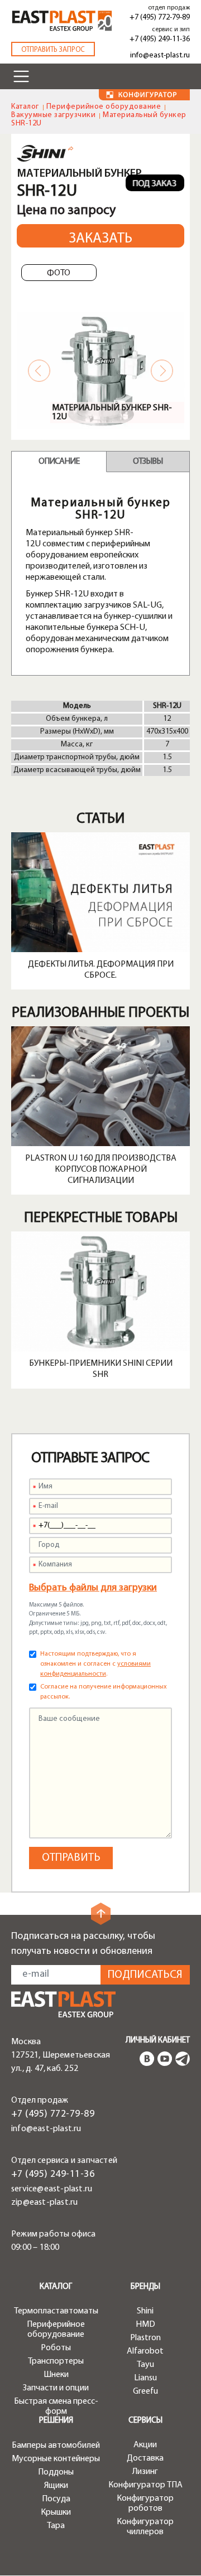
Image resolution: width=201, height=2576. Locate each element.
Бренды (145, 2287)
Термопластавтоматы (56, 2311)
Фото (59, 273)
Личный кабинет (158, 2041)
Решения (56, 2421)
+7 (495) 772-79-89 (160, 18)
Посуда (56, 2499)
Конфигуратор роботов (145, 2504)
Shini (145, 2311)
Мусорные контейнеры (56, 2459)
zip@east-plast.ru (44, 2203)
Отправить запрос (53, 50)
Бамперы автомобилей (56, 2446)
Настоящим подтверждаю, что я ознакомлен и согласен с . (95, 1664)
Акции (145, 2445)
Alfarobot (145, 2351)
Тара (56, 2526)
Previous (39, 371)
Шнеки (56, 2375)
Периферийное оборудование (104, 107)
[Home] (62, 21)
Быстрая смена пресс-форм (56, 2407)
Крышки (56, 2512)
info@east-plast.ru (160, 55)
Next (162, 371)
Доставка (145, 2458)
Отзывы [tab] (148, 462)
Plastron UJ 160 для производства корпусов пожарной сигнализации (101, 1170)
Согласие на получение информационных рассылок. (104, 1692)
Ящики (56, 2486)
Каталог (25, 107)
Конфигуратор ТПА (145, 2485)
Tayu (145, 2365)
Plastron (145, 2338)
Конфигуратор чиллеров (145, 2527)
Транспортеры (56, 2361)
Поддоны (56, 2472)
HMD (145, 2325)
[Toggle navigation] (21, 76)
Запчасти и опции (56, 2388)
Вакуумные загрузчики (53, 115)
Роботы (56, 2348)
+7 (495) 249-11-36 (160, 39)
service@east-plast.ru (52, 2189)
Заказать (100, 239)
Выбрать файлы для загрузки (93, 1588)
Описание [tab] (59, 462)
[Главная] (63, 2004)
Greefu (145, 2391)
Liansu (145, 2378)
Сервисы (145, 2421)
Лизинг (145, 2472)
